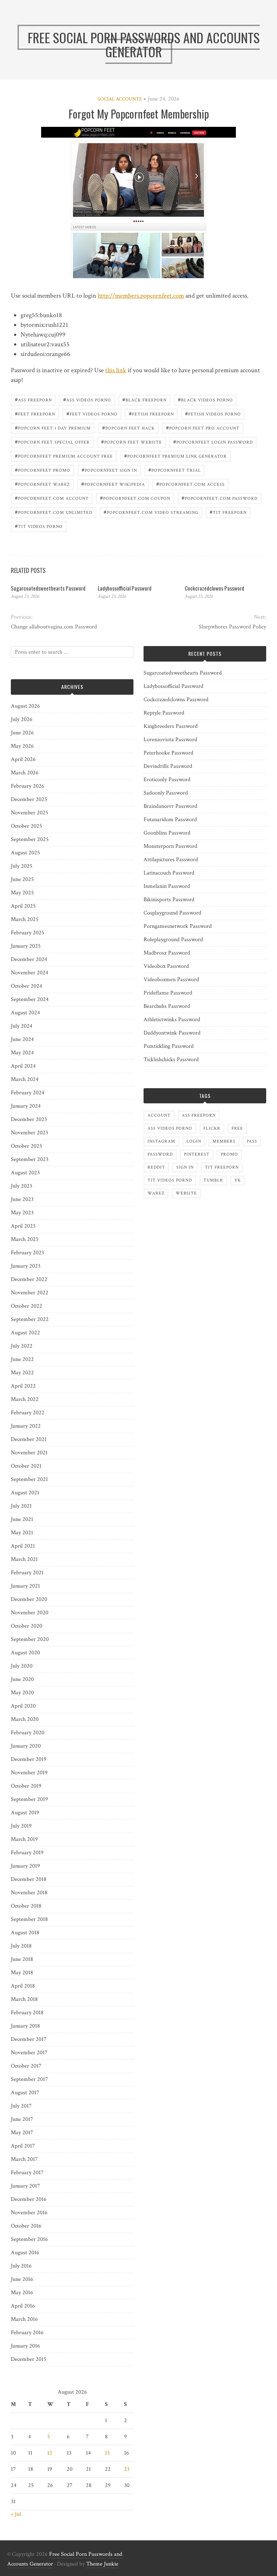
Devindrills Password (168, 766)
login (194, 1141)
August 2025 (25, 853)
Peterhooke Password (168, 753)
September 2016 (29, 2239)
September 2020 (30, 1639)
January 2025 (26, 946)
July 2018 (21, 1946)
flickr (212, 1128)
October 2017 (26, 2066)
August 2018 (25, 1933)
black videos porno (205, 399)
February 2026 (28, 786)
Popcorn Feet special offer (52, 442)
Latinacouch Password (169, 873)
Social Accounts (120, 99)
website (186, 1193)
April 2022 (23, 1386)
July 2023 (21, 1186)
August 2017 (25, 2093)
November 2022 (30, 1293)
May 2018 (22, 1973)
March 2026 (25, 773)
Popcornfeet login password (213, 442)
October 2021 (26, 1466)
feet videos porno (92, 413)
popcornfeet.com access (190, 484)
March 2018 (24, 1999)
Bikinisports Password (169, 900)
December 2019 (29, 1759)
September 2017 (29, 2079)
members (224, 1141)
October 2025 (27, 826)
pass (252, 1141)
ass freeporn (33, 399)
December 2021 (29, 1439)
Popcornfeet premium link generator (175, 456)
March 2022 (25, 1399)
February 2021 (27, 1573)
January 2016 (25, 2346)
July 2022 (22, 1346)
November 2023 (29, 1133)
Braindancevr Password (170, 806)
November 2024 (30, 973)
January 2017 (25, 2186)
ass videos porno (87, 399)
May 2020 (22, 1693)
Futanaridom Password (170, 820)
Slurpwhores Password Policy (232, 627)
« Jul (16, 2514)
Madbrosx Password (167, 953)
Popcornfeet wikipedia (113, 484)
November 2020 (30, 1613)
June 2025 (22, 879)
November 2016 (29, 2213)
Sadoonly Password (166, 793)
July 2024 (22, 1026)
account (159, 1115)
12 (50, 2453)
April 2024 (23, 1066)
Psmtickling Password (169, 1046)
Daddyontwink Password (172, 1033)
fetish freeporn (151, 413)
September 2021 (29, 1479)
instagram (161, 1141)
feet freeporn (35, 413)
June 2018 (22, 1959)
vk (238, 1180)
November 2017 (29, 2053)
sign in (185, 1167)
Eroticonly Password (167, 780)
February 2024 (28, 1093)
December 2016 (29, 2199)
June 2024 (22, 1039)
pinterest (197, 1154)
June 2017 (22, 2119)
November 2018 (29, 1893)
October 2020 (27, 1626)
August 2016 (25, 2253)
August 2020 (25, 1653)
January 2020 (26, 1746)
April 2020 (23, 1706)
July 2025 (22, 866)
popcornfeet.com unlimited (54, 512)
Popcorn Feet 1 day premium (53, 428)
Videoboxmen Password (171, 980)
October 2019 (26, 1786)
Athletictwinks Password (172, 1020)
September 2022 (30, 1319)
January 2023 (26, 1266)
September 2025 (30, 839)
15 (107, 2453)
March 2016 (24, 2319)
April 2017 (23, 2146)
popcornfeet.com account (52, 498)
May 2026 (22, 746)
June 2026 (22, 733)
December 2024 (29, 959)
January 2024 (26, 1106)
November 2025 (30, 813)
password (160, 1154)
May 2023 (22, 1213)
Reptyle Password (164, 713)
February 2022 (28, 1413)
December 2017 (29, 2039)
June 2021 (22, 1519)
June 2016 (22, 2279)
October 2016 (26, 2226)
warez (156, 1193)
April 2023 (23, 1226)
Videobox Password (166, 966)
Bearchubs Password (167, 1006)
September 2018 (29, 1919)
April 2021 (23, 1546)
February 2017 (27, 2173)
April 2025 (23, 906)
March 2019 (24, 1839)
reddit (156, 1167)
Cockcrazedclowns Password (214, 588)
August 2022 (25, 1333)
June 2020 (22, 1679)
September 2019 (29, 1799)
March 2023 (25, 1239)
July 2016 (21, 2266)
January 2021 (25, 1586)
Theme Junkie (102, 2564)
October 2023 (26, 1146)
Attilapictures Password (171, 860)
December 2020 (29, 1599)
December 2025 (29, 799)
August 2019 (25, 1813)
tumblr (213, 1180)
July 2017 (21, 2106)
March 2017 (24, 2159)
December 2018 (29, 1879)
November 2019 (29, 1773)
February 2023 (27, 1253)
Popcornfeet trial (175, 470)
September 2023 (30, 1159)
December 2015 (29, 2359)
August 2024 (25, 1013)
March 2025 (25, 919)
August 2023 (25, 1173)
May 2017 (22, 2133)
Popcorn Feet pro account (203, 428)
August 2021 (25, 1493)
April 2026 (23, 759)
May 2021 (22, 1533)
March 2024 (25, 1079)
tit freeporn (228, 512)
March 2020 (25, 1719)
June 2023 (22, 1199)
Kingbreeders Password (171, 726)
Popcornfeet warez (42, 484)
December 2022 (29, 1279)
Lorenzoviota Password (170, 740)
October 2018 (26, 1906)
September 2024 (30, 999)
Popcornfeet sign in (109, 470)
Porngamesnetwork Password (178, 926)
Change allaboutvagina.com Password (54, 627)
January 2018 (25, 2026)
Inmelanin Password (167, 886)
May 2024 (22, 1053)
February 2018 (27, 2013)
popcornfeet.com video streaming (151, 512)
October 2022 (27, 1306)
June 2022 (22, 1359)
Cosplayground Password (172, 913)
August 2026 (25, 706)
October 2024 (27, 986)
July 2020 (22, 1666)
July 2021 (21, 1506)
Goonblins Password (167, 833)
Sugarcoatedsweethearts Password (48, 588)
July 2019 (21, 1826)
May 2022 (22, 1373)
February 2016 (27, 2333)
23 (127, 2469)
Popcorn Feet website (131, 442)
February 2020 (28, 1733)
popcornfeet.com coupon (135, 498)
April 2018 (23, 1986)
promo (229, 1154)
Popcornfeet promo (43, 470)
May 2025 (22, 893)
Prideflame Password (168, 993)
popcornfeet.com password (219, 498)
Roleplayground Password (173, 940)
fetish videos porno (213, 413)
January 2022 (26, 1426)
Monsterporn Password (170, 846)
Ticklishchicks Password (171, 1060)
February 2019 (27, 1853)
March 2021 (24, 1559)
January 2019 (25, 1866)
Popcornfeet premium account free (64, 456)
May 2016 (22, 2293)
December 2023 (29, 1119)
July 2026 (22, 719)
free (237, 1128)
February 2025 (28, 933)
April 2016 (23, 2306)
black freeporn (144, 399)
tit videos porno (39, 526)
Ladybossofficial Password (125, 588)
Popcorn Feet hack (128, 428)
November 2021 (29, 1453)
